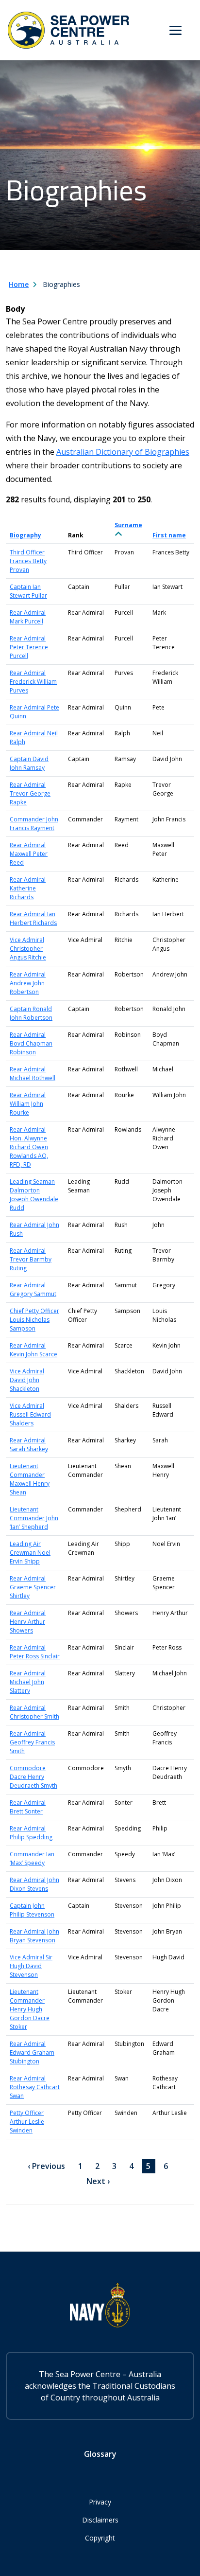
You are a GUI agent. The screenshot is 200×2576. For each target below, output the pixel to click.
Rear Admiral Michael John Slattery (28, 1682)
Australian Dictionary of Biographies (123, 452)
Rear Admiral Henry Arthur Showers (28, 1622)
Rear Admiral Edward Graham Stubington (32, 2052)
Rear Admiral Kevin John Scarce (33, 1350)
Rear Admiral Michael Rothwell (33, 1074)
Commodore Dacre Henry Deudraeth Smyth (33, 1777)
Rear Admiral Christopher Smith (34, 1712)
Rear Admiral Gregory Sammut (33, 1289)
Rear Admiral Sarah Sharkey (29, 1445)
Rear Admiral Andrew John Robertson (28, 983)
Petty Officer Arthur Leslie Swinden (27, 2122)
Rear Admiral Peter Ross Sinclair (35, 1652)
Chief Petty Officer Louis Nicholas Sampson (34, 1320)
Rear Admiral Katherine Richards (28, 888)
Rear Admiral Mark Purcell (28, 617)
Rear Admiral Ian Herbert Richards (33, 918)
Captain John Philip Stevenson (32, 1910)
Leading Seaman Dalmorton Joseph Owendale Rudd (34, 1195)
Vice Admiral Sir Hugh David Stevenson (31, 1966)
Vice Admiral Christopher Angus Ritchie (28, 949)
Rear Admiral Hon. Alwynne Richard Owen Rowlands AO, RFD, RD (29, 1147)
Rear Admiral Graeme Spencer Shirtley (33, 1587)
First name (169, 535)
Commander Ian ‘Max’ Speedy (32, 1858)
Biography (25, 535)
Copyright (100, 2538)
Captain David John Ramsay (29, 763)
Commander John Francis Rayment (34, 824)
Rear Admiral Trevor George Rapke (30, 793)
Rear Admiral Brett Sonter (28, 1807)
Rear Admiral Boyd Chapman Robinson (31, 1043)
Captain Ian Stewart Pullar (28, 591)
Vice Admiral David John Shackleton (27, 1380)
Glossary (100, 2454)
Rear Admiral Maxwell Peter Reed (29, 854)
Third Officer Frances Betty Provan (28, 561)
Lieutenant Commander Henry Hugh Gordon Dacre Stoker (30, 2009)
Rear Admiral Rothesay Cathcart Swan (35, 2087)
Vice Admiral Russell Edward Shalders (30, 1414)
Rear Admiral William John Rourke (28, 1104)
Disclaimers (100, 2520)
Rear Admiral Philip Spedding (31, 1833)
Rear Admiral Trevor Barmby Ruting (31, 1259)
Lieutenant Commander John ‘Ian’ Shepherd (34, 1518)
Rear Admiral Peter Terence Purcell (29, 647)
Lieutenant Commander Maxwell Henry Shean (30, 1479)
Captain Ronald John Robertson (31, 1013)
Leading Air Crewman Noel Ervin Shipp (30, 1553)
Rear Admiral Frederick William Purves (33, 682)
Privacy (100, 2502)
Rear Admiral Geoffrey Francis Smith (32, 1742)
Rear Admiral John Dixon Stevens (34, 1884)
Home (19, 284)
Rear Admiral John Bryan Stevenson (34, 1936)
